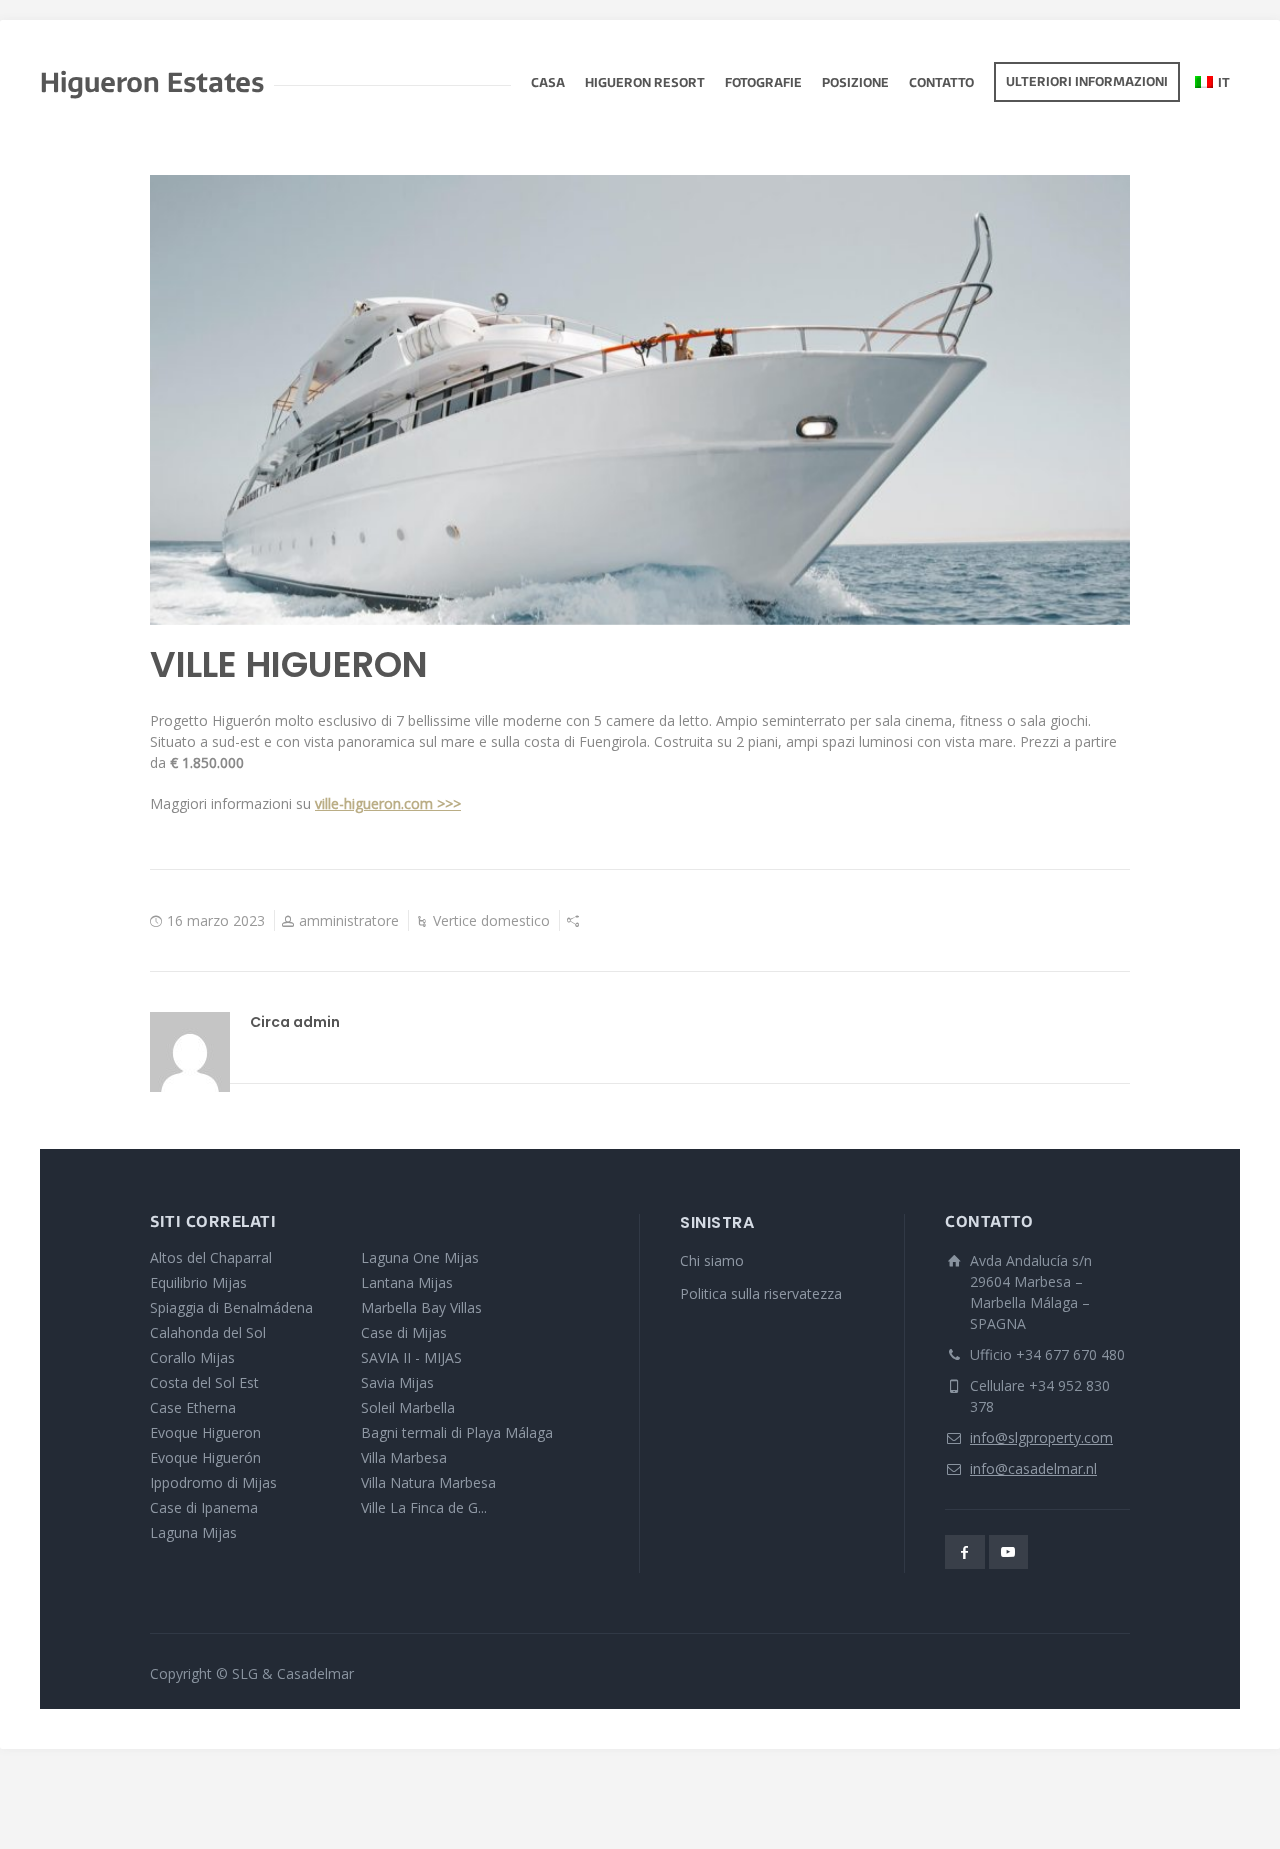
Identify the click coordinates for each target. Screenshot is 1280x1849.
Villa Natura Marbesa (428, 1482)
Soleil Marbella (408, 1407)
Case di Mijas (404, 1332)
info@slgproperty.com (1041, 1437)
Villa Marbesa (404, 1457)
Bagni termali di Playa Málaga (457, 1432)
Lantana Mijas (407, 1282)
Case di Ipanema (204, 1507)
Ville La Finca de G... (424, 1507)
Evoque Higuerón (205, 1457)
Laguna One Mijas (420, 1257)
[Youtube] (1009, 1552)
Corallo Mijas (192, 1357)
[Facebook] (965, 1552)
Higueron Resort (645, 84)
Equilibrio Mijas (198, 1282)
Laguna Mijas (193, 1532)
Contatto (941, 84)
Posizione (855, 84)
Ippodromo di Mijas (213, 1482)
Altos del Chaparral (211, 1257)
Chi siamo (712, 1260)
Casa (548, 84)
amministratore (349, 920)
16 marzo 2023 (216, 920)
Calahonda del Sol (208, 1332)
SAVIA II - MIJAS (411, 1357)
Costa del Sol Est (204, 1382)
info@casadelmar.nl (1033, 1468)
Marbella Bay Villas (421, 1307)
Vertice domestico (491, 920)
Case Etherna (193, 1407)
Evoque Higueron (205, 1432)
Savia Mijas (397, 1382)
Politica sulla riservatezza (761, 1293)
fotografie (763, 84)
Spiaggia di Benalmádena (231, 1307)
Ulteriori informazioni (1087, 83)
